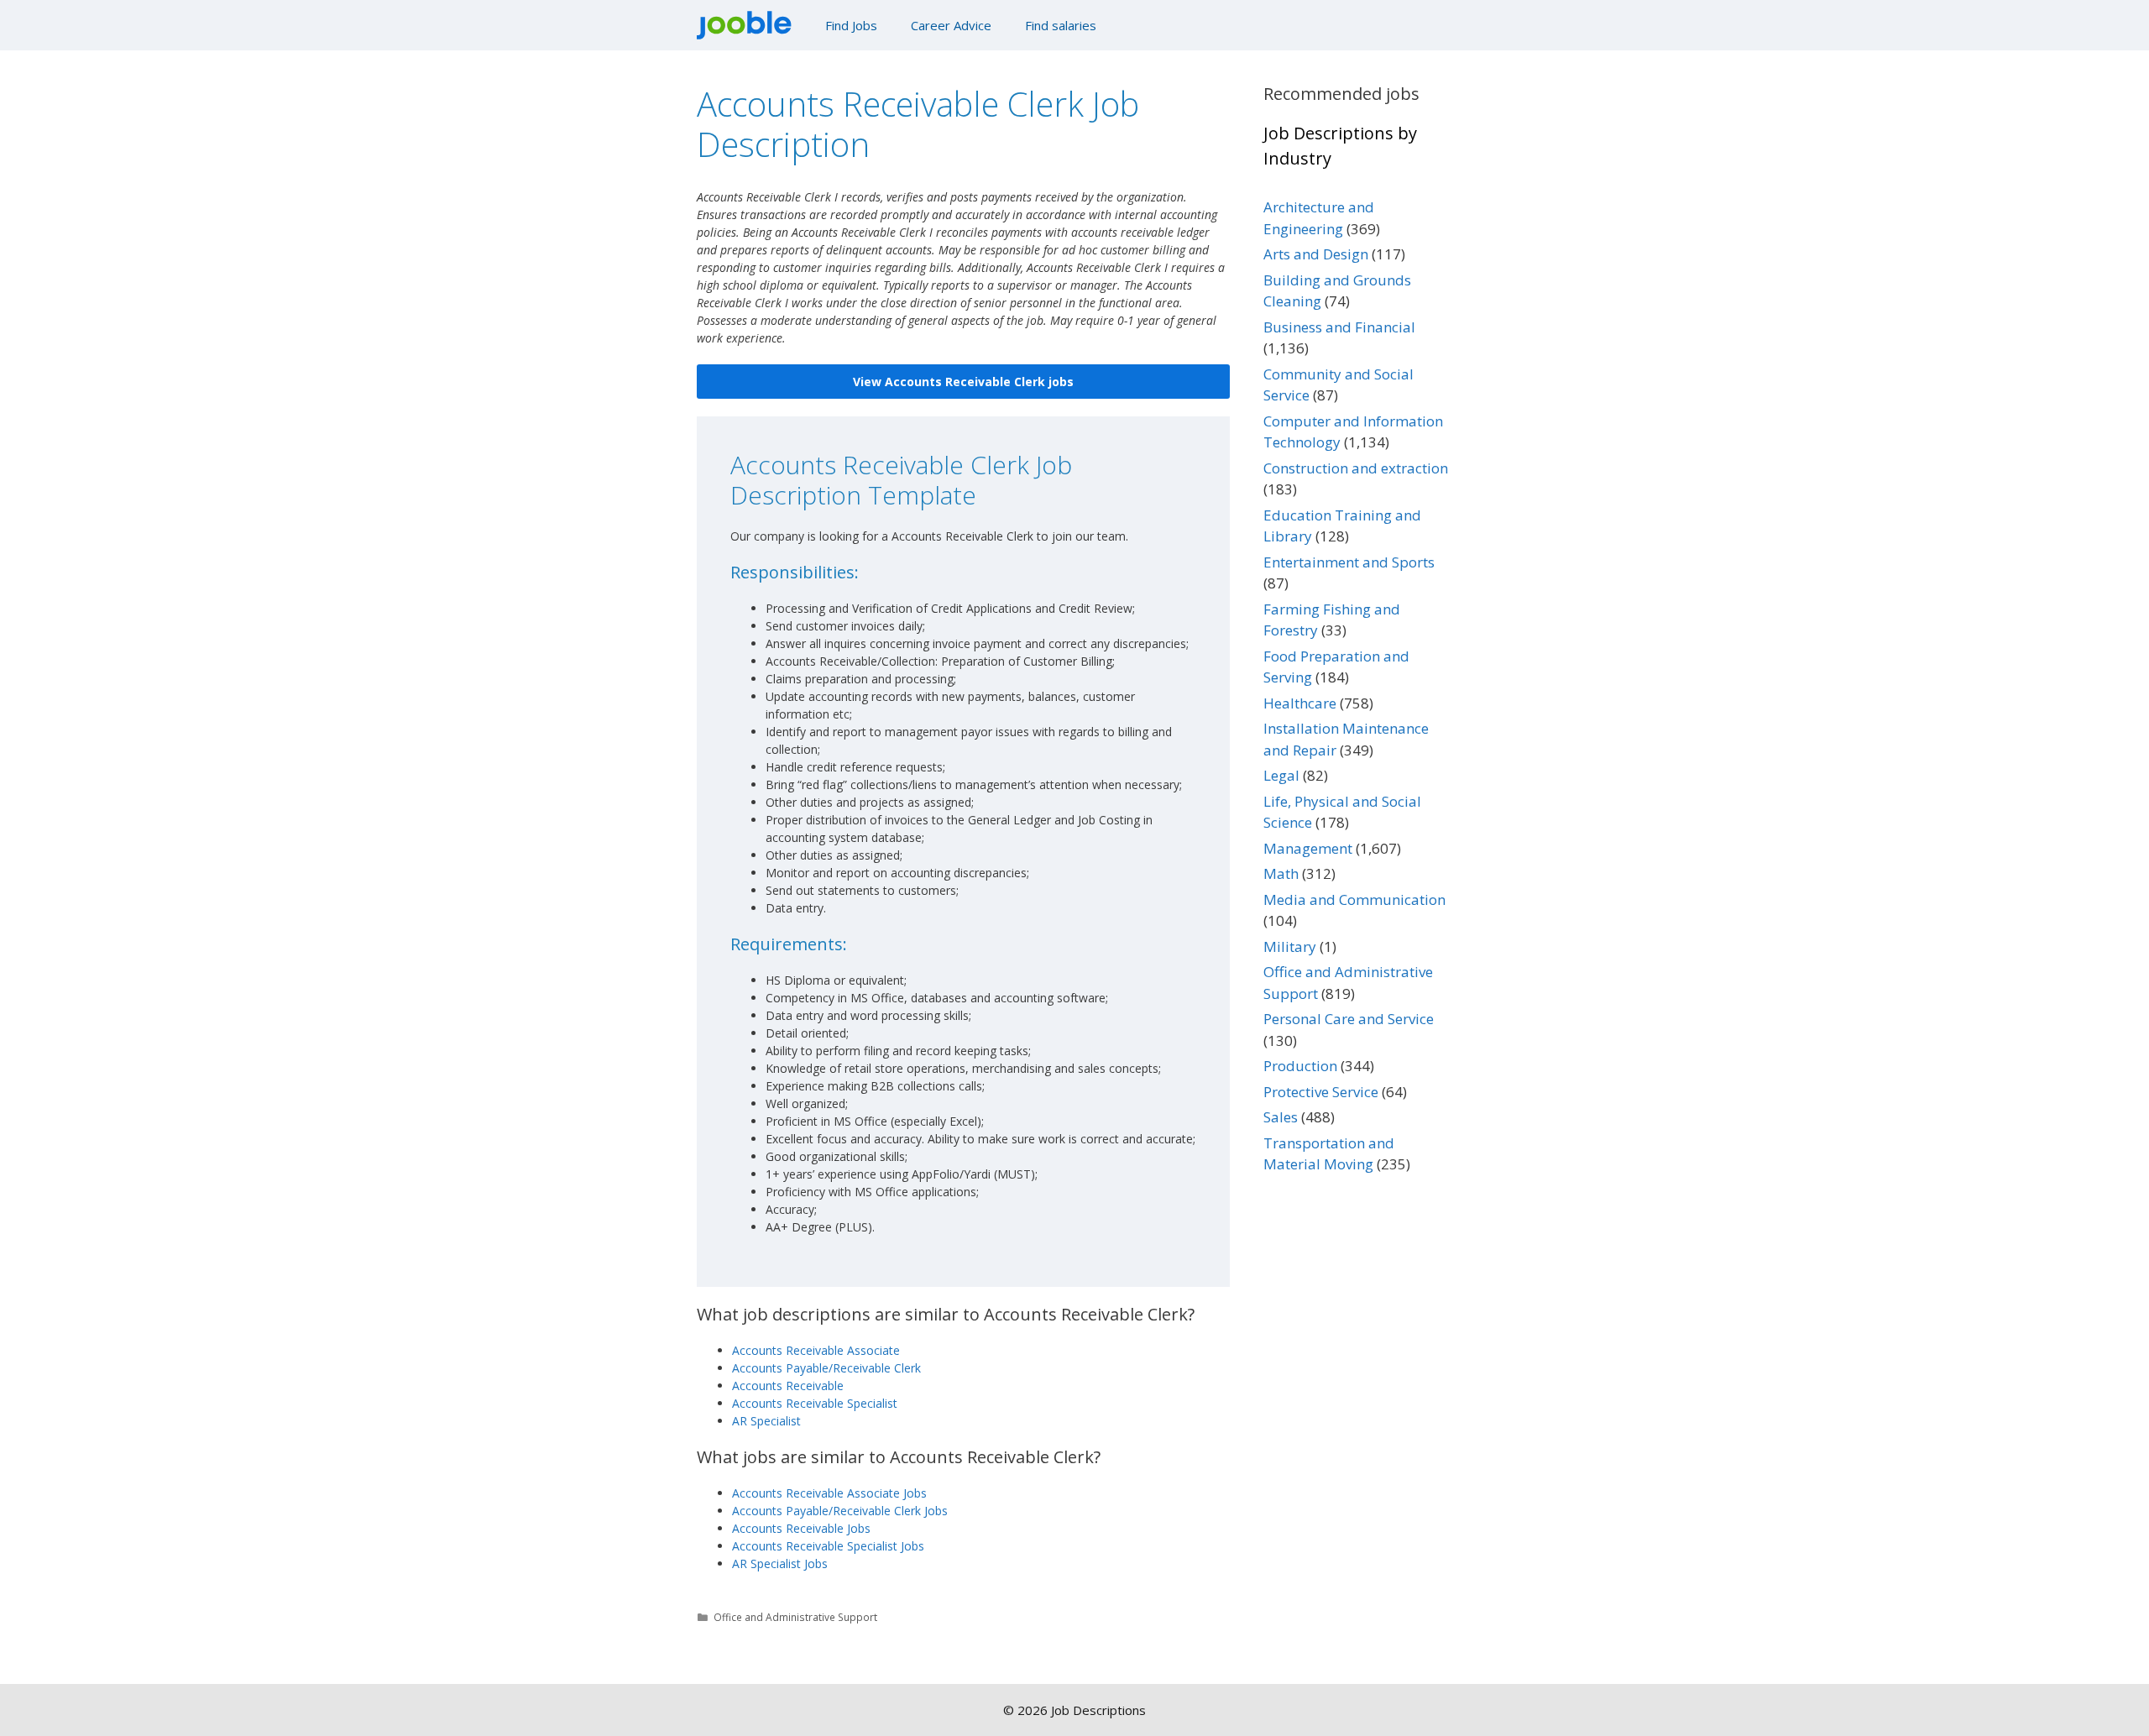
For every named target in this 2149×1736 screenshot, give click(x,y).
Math (1281, 873)
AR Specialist (766, 1421)
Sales (1281, 1117)
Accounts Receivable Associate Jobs (829, 1493)
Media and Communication (1354, 899)
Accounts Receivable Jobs (801, 1528)
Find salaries (1061, 25)
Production (1300, 1066)
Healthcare (1300, 703)
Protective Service (1321, 1092)
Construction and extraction (1356, 468)
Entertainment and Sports (1349, 562)
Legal (1281, 775)
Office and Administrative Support (795, 1617)
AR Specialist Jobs (780, 1563)
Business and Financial (1339, 327)
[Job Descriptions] (748, 25)
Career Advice (951, 25)
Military (1290, 946)
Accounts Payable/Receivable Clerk (826, 1368)
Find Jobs (851, 25)
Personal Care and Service (1349, 1019)
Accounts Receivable (788, 1386)
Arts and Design (1316, 254)
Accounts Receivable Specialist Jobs (828, 1546)
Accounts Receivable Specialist (815, 1403)
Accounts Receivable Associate (816, 1350)
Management (1308, 848)
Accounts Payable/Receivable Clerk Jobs (840, 1511)
